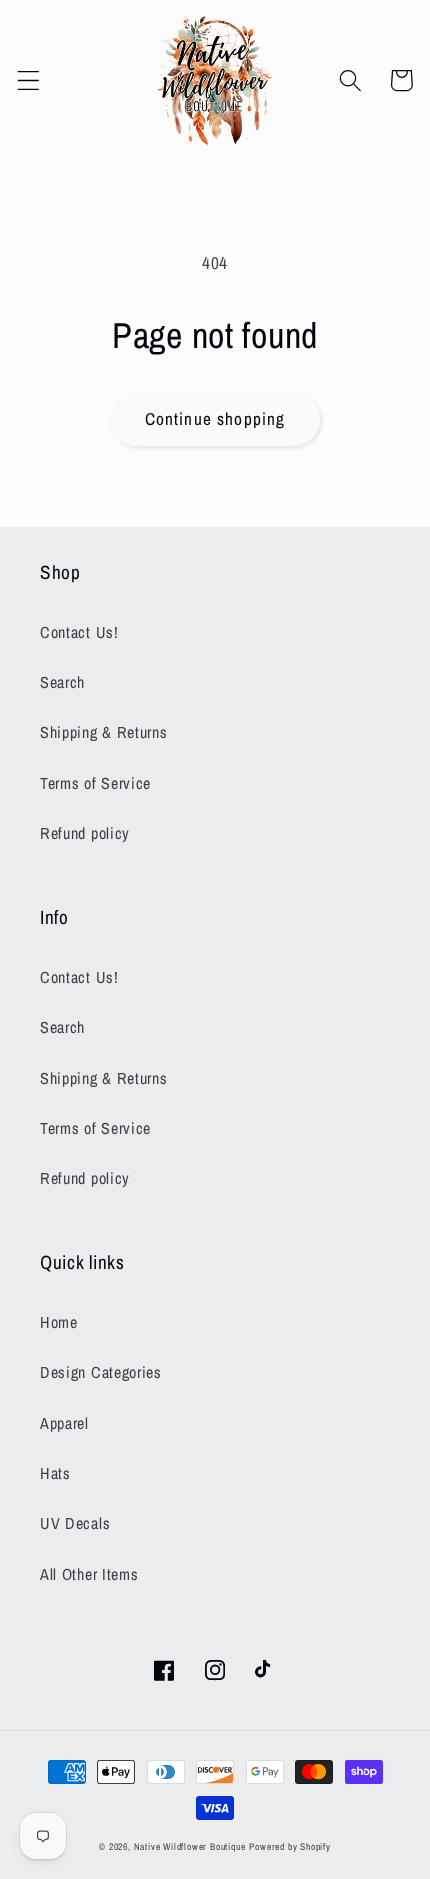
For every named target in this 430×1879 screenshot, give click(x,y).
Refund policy (85, 833)
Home (59, 1322)
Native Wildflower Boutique (190, 1846)
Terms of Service (95, 783)
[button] (28, 80)
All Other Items (89, 1574)
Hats (55, 1473)
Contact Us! (79, 632)
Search (62, 682)
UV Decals (75, 1523)
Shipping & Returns (103, 732)
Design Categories (101, 1372)
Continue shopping (215, 418)
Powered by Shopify (290, 1846)
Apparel (64, 1423)
